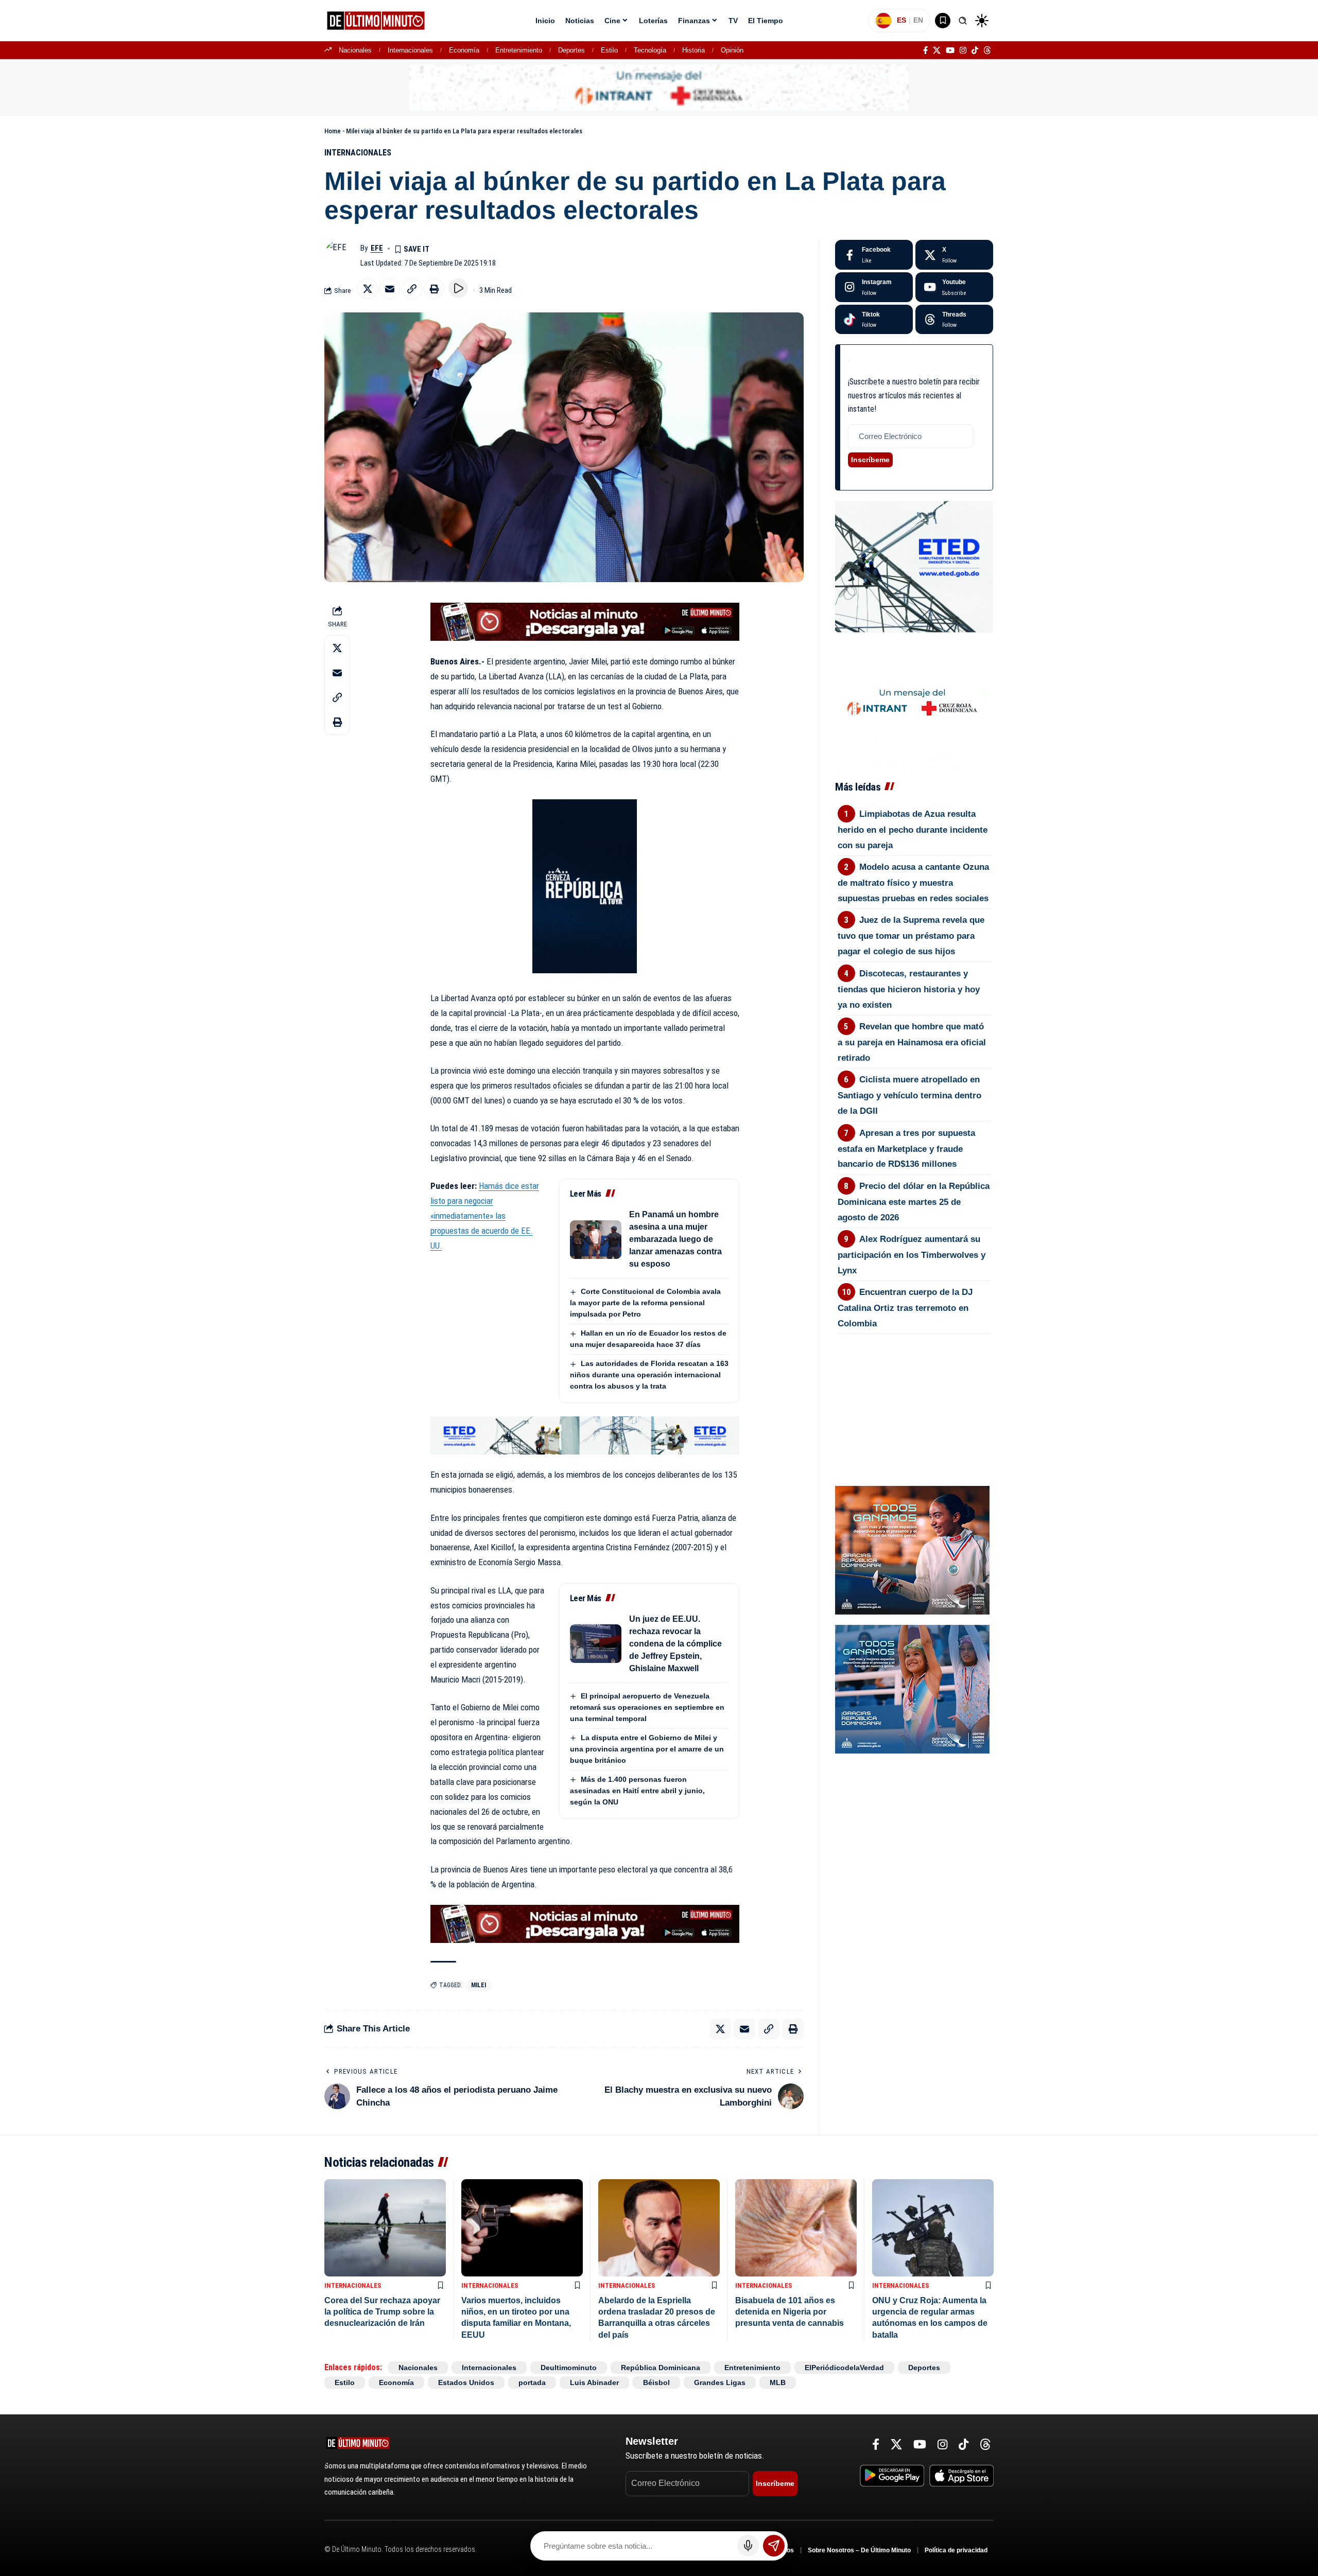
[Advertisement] (914, 1391)
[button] (963, 21)
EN (918, 20)
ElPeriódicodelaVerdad (844, 2368)
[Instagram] (963, 50)
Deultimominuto (569, 2368)
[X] (937, 50)
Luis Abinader (594, 2382)
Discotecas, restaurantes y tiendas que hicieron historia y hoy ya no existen (909, 989)
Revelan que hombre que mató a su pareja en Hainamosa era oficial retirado (912, 1042)
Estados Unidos (466, 2382)
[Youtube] (954, 287)
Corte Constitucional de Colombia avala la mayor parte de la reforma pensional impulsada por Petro (645, 1303)
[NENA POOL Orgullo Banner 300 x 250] (912, 1688)
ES (901, 20)
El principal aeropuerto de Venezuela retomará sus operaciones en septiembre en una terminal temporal (647, 1707)
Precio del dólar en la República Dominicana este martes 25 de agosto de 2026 (914, 1202)
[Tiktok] (874, 320)
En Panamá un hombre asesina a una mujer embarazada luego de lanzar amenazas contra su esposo (675, 1239)
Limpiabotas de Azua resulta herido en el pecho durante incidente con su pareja (913, 830)
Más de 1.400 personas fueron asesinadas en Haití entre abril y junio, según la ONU (637, 1791)
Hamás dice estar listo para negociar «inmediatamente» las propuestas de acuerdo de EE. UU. (485, 1216)
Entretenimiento (519, 50)
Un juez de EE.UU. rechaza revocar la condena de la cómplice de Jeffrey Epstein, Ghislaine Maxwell (675, 1644)
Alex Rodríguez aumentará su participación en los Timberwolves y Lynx (912, 1255)
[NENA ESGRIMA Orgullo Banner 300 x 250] (912, 1549)
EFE (377, 248)
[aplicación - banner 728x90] (585, 621)
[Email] (390, 289)
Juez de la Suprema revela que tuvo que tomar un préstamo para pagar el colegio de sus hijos (911, 936)
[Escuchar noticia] (458, 288)
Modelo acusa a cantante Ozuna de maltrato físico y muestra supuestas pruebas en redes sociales (914, 883)
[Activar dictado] (748, 2546)
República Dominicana (661, 2368)
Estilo (609, 50)
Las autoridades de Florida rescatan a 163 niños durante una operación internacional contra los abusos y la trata (649, 1375)
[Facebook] (925, 50)
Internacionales (410, 50)
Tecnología (650, 50)
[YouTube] (950, 50)
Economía (464, 50)
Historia (693, 50)
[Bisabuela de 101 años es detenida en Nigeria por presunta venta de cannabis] (796, 2228)
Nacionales (355, 50)
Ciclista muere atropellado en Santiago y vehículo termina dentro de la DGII (909, 1095)
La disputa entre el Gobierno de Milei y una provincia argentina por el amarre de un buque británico (647, 1749)
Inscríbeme (870, 460)
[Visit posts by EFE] (340, 255)
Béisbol (656, 2382)
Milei (479, 1985)
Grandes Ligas (720, 2382)
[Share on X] (368, 289)
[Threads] (987, 50)
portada (532, 2382)
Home (333, 131)
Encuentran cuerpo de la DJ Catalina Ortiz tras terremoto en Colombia (905, 1308)
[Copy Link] (412, 289)
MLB (778, 2382)
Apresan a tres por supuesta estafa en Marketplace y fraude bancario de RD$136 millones (907, 1149)
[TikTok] (975, 50)
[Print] (434, 289)
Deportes (571, 50)
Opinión (732, 50)
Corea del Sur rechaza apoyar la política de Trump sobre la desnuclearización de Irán (382, 2312)
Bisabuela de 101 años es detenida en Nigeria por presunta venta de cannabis (790, 2312)
